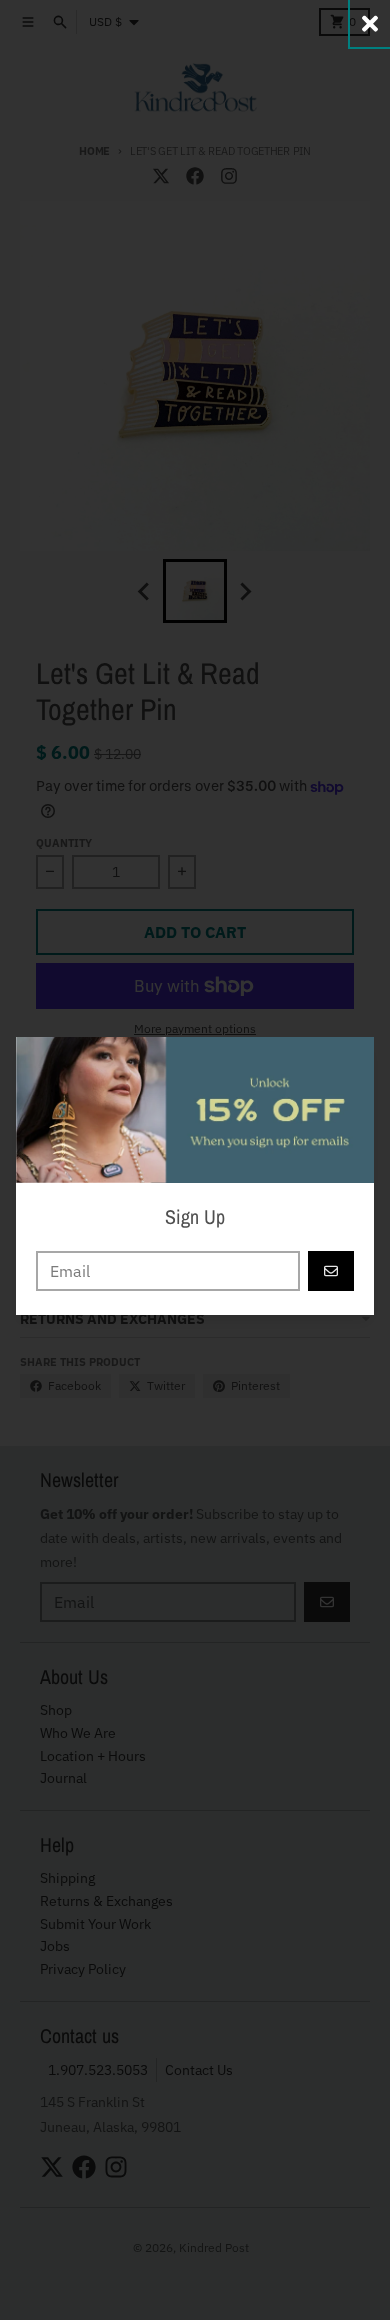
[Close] (370, 23)
